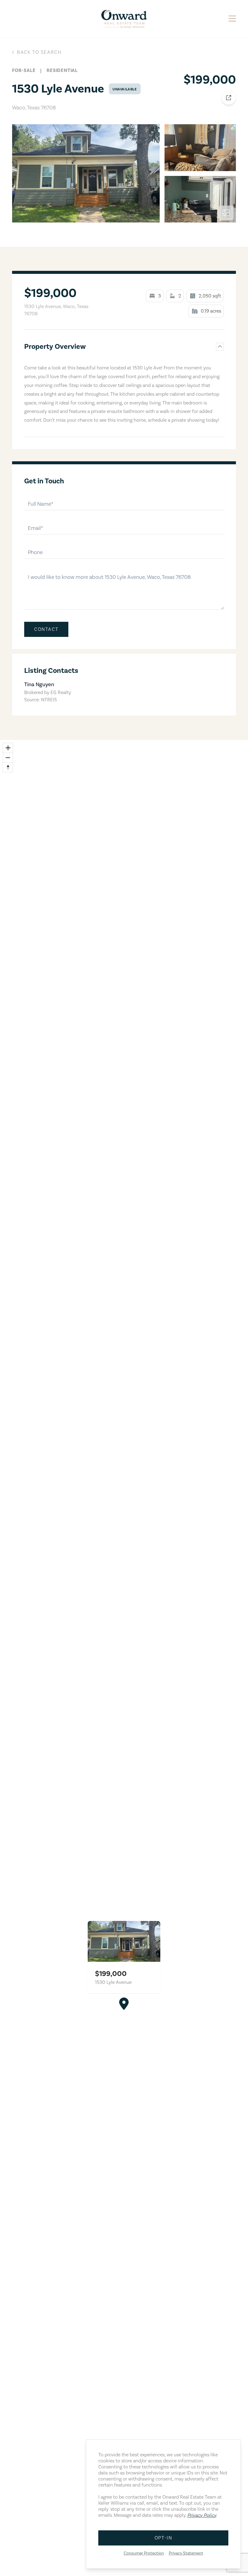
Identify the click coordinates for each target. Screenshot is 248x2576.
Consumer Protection (144, 2553)
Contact (46, 629)
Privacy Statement (186, 2553)
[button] (124, 2004)
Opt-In (163, 2538)
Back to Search (39, 52)
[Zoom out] (8, 758)
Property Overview (55, 347)
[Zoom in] (8, 748)
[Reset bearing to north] (8, 767)
